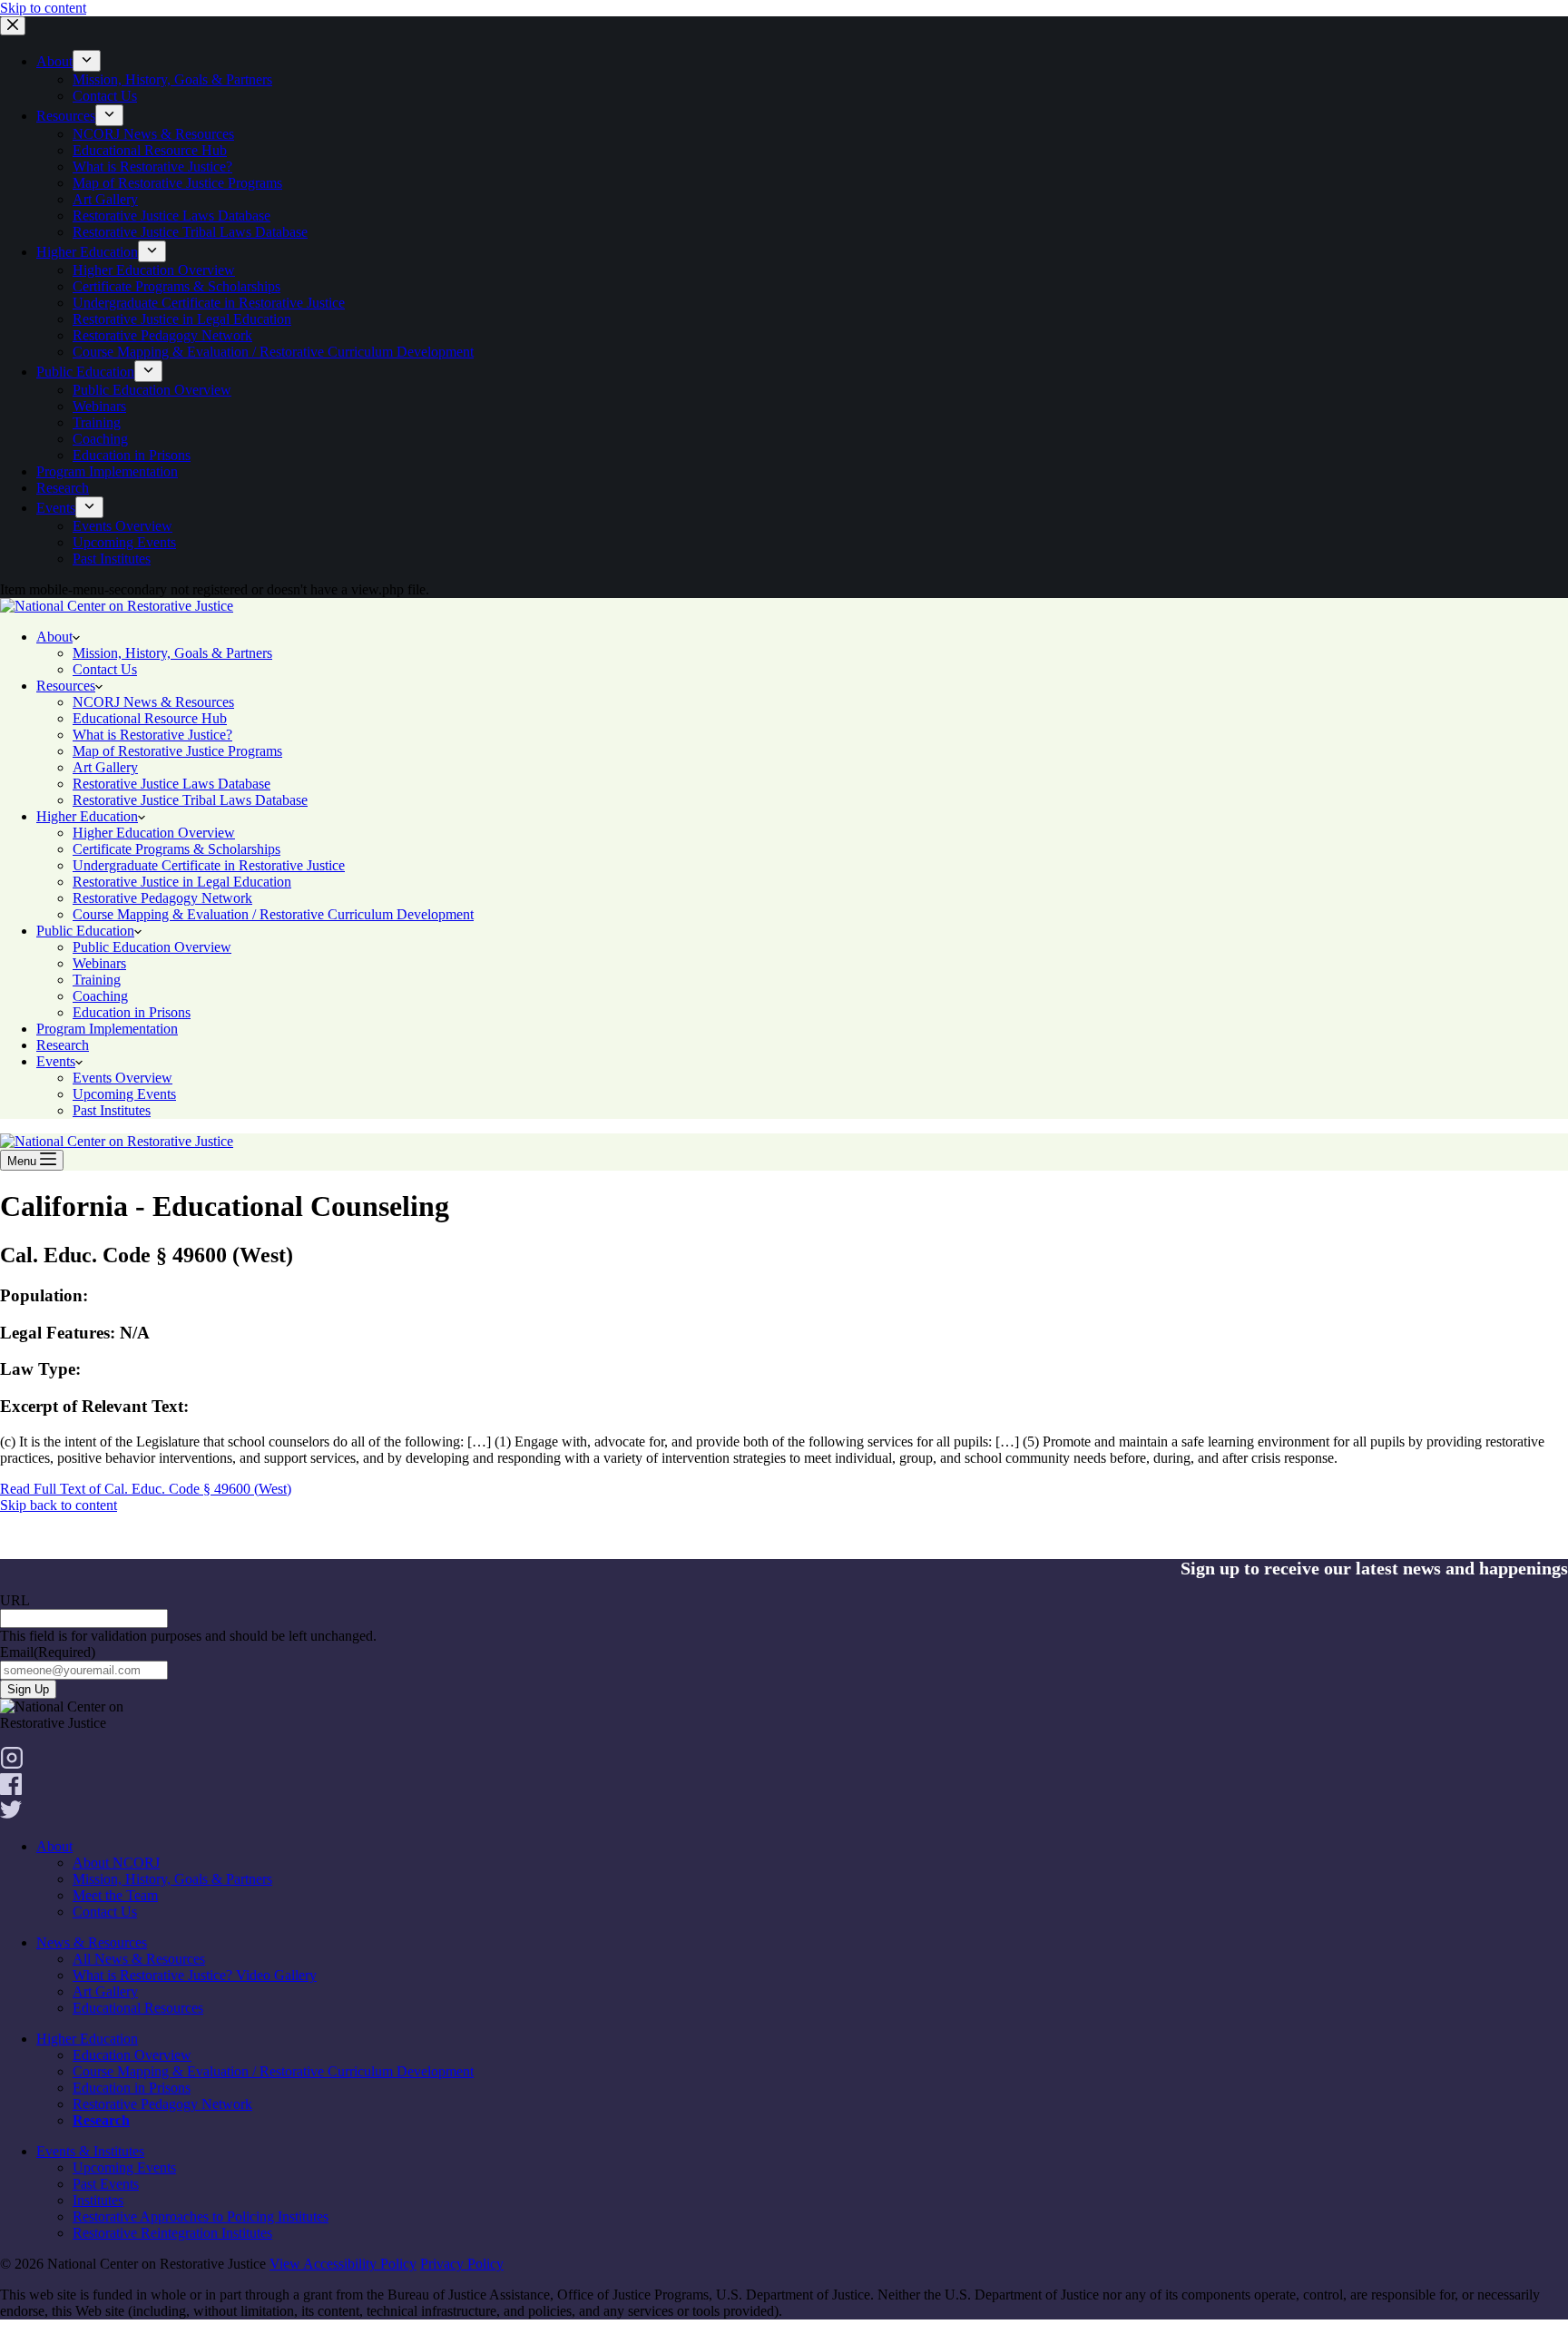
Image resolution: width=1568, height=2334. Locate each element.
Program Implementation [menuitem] (107, 471)
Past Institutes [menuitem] (112, 559)
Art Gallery (105, 1991)
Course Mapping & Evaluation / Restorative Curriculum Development (273, 2071)
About (54, 1846)
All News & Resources (139, 1959)
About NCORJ (116, 1863)
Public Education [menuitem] (85, 372)
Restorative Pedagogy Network (162, 2104)
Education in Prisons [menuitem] (132, 455)
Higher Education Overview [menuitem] (154, 270)
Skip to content (43, 8)
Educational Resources (138, 2008)
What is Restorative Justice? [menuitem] (152, 167)
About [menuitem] (54, 61)
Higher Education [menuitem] (87, 252)
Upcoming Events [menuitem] (124, 542)
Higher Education (87, 2039)
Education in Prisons (132, 2088)
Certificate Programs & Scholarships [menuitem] (176, 286)
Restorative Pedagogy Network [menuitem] (162, 335)
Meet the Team (115, 1895)
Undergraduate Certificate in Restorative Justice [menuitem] (209, 303)
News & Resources (92, 1942)
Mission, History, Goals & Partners (172, 1879)
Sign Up (28, 1689)
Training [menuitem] (97, 422)
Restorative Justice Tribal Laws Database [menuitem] (190, 232)
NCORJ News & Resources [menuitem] (153, 134)
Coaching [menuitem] (100, 439)
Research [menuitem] (63, 488)
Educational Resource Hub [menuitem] (150, 150)
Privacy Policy (462, 2264)
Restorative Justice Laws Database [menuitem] (171, 216)
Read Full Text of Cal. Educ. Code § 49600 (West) (146, 1489)
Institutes (98, 2200)
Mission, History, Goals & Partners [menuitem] (172, 79)
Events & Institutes (90, 2151)
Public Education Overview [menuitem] (152, 390)
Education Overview (132, 2055)
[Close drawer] (13, 26)
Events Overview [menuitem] (122, 526)
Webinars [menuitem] (99, 406)
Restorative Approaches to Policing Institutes (201, 2216)
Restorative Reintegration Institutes (172, 2233)
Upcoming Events (124, 2167)
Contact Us (105, 1912)
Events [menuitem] (56, 508)
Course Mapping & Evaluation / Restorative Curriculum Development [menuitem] (273, 352)
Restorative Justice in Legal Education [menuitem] (182, 319)
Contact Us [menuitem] (105, 96)
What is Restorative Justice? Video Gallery (195, 1975)
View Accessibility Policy (343, 2264)
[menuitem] (87, 61)
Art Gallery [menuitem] (105, 199)
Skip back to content (59, 1505)
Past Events (106, 2184)
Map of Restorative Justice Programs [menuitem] (177, 183)
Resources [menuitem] (66, 116)
